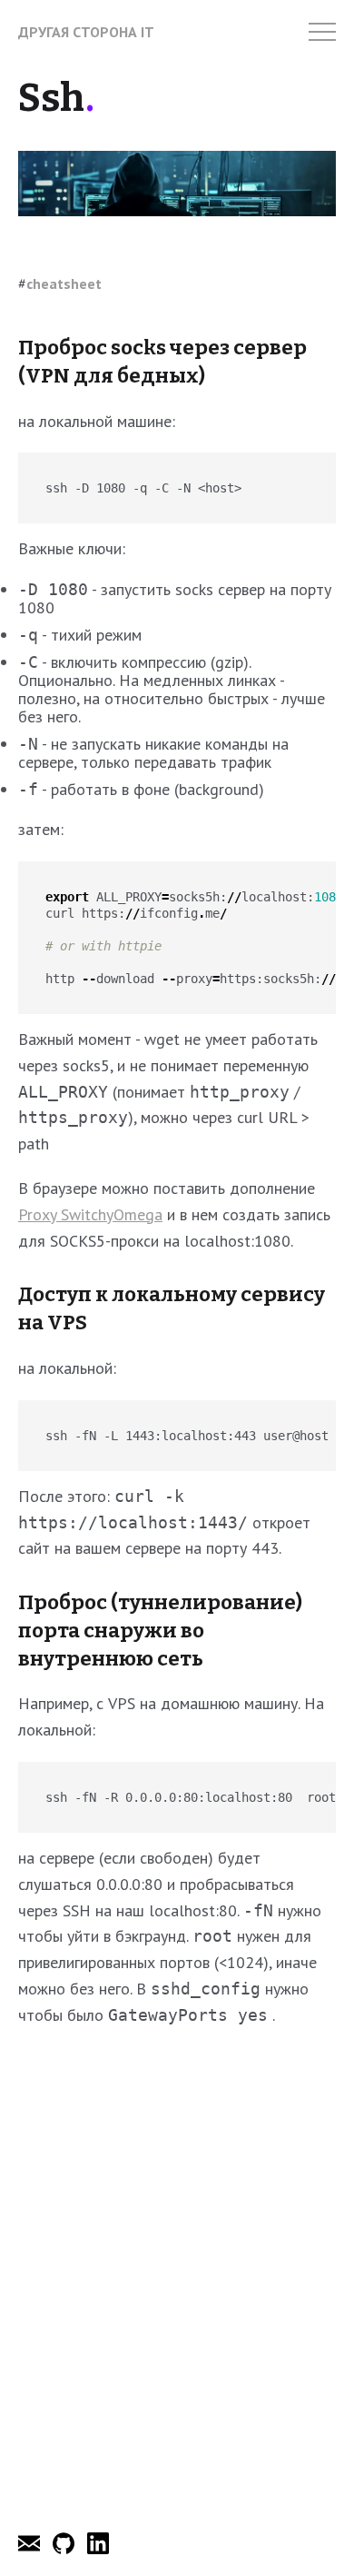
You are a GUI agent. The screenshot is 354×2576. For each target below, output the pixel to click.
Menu (322, 32)
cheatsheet (64, 283)
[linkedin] (98, 2549)
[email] (31, 2549)
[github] (65, 2549)
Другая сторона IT (86, 32)
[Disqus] (177, 2274)
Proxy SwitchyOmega (90, 1214)
